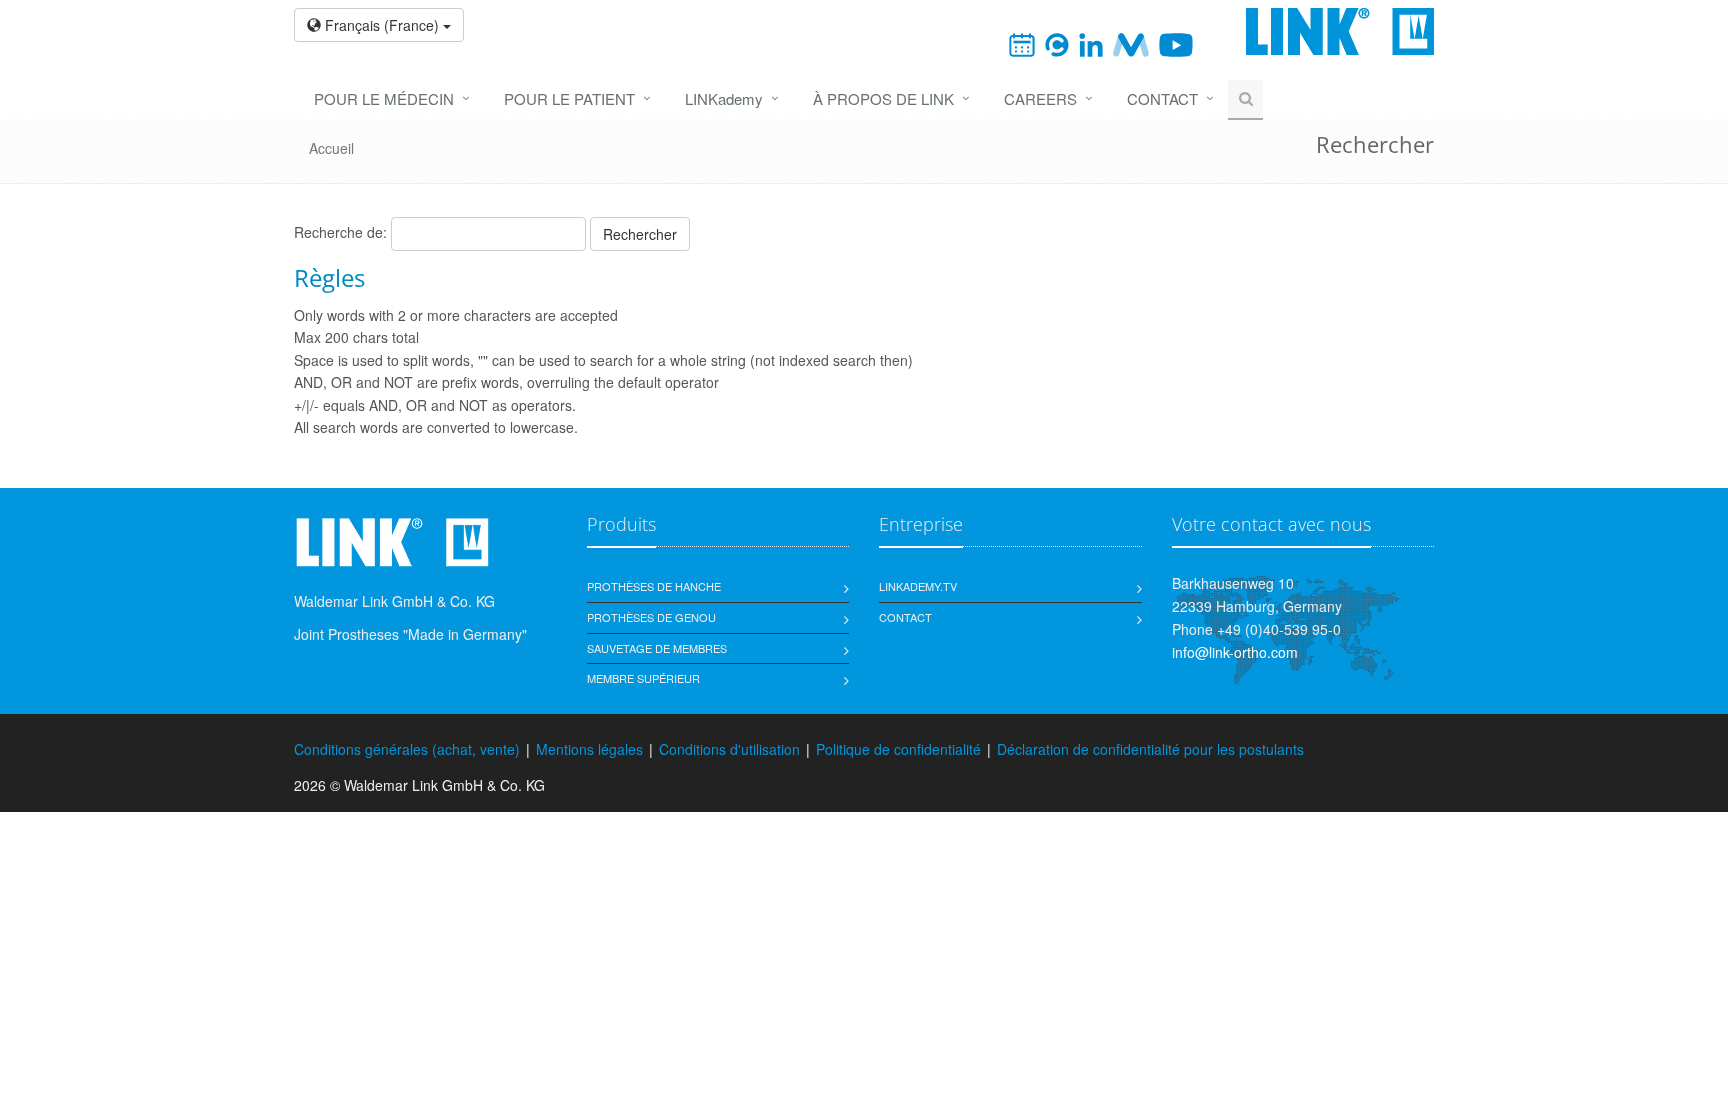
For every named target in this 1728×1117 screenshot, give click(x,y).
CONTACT (1162, 98)
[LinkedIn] (1091, 43)
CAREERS (1040, 98)
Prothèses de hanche (654, 586)
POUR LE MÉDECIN (384, 98)
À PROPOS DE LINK (883, 98)
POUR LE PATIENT (569, 98)
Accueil (331, 148)
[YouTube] (1176, 43)
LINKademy (724, 98)
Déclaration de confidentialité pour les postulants (1150, 749)
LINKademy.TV (918, 586)
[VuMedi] (1130, 43)
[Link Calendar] (1022, 43)
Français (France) (382, 25)
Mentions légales (589, 749)
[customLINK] (1057, 43)
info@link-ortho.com (1235, 652)
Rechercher (640, 234)
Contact (905, 617)
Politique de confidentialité (898, 749)
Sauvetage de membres (657, 648)
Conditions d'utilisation (729, 749)
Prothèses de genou (651, 617)
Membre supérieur (643, 678)
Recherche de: (340, 232)
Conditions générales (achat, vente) (407, 749)
